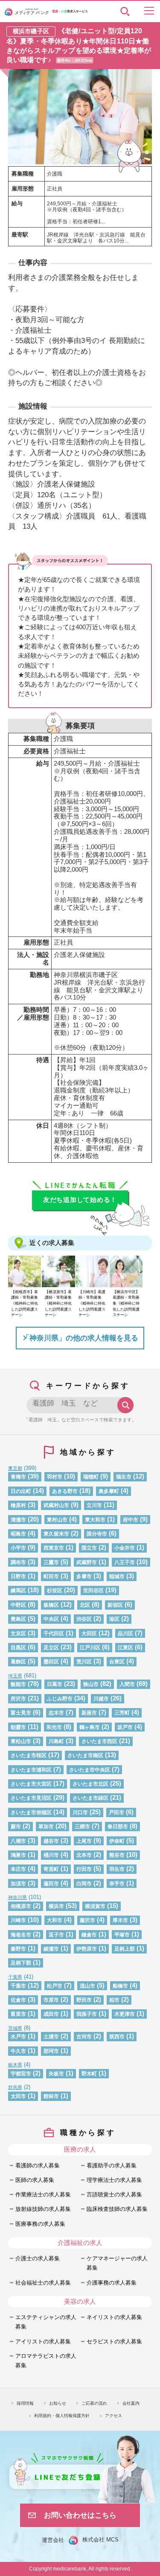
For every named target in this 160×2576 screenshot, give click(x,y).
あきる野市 (65, 1491)
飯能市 (18, 1684)
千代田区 (54, 1633)
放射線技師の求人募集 (43, 2209)
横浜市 (56, 1906)
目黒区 (18, 1647)
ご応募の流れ (94, 2403)
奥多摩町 (109, 1491)
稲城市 (117, 1576)
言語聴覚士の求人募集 (114, 2194)
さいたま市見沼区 (31, 1798)
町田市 (51, 1576)
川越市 (101, 1699)
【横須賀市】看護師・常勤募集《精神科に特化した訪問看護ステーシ (58, 1303)
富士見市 (21, 1713)
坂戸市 (125, 1727)
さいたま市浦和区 (31, 1770)
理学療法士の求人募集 (114, 2180)
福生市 (124, 1477)
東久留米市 (56, 1534)
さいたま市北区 (90, 1784)
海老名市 (21, 1935)
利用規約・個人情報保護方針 (62, 2416)
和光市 (54, 1727)
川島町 (56, 1741)
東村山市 (57, 1520)
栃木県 (15, 2065)
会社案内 (131, 2403)
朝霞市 (18, 1727)
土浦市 (51, 2036)
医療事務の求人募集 (40, 2224)
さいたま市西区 (99, 1741)
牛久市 (18, 2051)
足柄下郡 (21, 1963)
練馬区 (18, 1590)
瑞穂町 (91, 1477)
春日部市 (118, 1826)
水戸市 (18, 2036)
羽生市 (117, 1869)
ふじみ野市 (60, 1699)
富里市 (18, 2014)
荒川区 (84, 1661)
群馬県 (15, 2087)
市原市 (51, 2000)
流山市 (87, 1986)
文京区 (18, 1633)
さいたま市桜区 (29, 1755)
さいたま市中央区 (90, 1770)
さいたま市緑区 (90, 1798)
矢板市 (56, 2073)
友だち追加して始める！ (80, 1200)
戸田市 (116, 1812)
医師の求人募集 (35, 2180)
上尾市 (84, 1841)
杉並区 (55, 1590)
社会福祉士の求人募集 (43, 2283)
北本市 (84, 1855)
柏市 (114, 2000)
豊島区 (18, 1619)
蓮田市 (51, 1883)
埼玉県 (15, 1676)
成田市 (51, 2014)
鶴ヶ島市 (90, 1727)
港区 (114, 1619)
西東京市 (54, 1548)
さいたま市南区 (85, 1755)
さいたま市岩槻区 (31, 1812)
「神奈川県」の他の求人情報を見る (80, 1338)
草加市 (46, 1826)
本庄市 (18, 1869)
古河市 (84, 2036)
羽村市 (55, 1477)
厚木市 (120, 1920)
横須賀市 (95, 1906)
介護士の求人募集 (38, 2258)
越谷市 (51, 1841)
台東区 (117, 1661)
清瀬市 (18, 1520)
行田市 (84, 1869)
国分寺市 (97, 1534)
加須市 (18, 1883)
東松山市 (21, 1741)
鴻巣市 (18, 1855)
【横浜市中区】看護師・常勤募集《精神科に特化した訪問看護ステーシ (126, 1303)
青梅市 (18, 1477)
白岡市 (84, 1883)
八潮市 (18, 1841)
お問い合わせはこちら (80, 2515)
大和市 (55, 1920)
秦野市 (18, 1949)
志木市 (56, 1713)
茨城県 (15, 2028)
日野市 (18, 1576)
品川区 (125, 1633)
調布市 (18, 1562)
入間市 (127, 1684)
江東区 (125, 1647)
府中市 (131, 1520)
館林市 (51, 2096)
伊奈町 (117, 1841)
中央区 (51, 1619)
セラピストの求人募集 (114, 2341)
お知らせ (58, 2403)
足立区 (51, 1647)
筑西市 (117, 2036)
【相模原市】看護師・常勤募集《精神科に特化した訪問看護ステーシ (25, 1303)
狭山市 (91, 1684)
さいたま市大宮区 (31, 1784)
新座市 (89, 1713)
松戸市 (55, 1986)
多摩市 (84, 1576)
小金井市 (125, 1548)
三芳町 (122, 1713)
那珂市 (51, 2051)
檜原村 (18, 1505)
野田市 (84, 2000)
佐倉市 (18, 2000)
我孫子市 (87, 2014)
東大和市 (95, 1520)
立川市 (94, 1505)
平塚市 (122, 1935)
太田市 (18, 2096)
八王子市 (125, 1562)
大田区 (89, 1633)
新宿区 (115, 1605)
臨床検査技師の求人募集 (117, 2209)
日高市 (55, 1684)
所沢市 (18, 1699)
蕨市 (16, 1826)
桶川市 (51, 1855)
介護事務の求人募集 (112, 2283)
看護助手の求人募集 (112, 2165)
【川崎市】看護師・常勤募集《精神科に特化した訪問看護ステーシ (92, 1303)
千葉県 (15, 1977)
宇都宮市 (21, 2073)
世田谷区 (93, 1590)
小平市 (18, 1548)
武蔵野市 (87, 1562)
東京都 (15, 1468)
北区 (85, 1605)
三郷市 (82, 1826)
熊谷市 (117, 1855)
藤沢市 (87, 1920)
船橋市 (120, 1986)
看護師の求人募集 (38, 2165)
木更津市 (125, 2014)
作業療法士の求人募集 (43, 2194)
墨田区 (51, 1661)
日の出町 (21, 1491)
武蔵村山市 (56, 1505)
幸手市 (117, 1883)
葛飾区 (18, 1661)
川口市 (80, 1812)
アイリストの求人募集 (43, 2341)
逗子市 (56, 1935)
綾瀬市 (51, 1949)
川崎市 (18, 1920)
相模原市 (21, 1906)
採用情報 (25, 2403)
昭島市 (18, 1534)
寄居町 (51, 1869)
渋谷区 (84, 1619)
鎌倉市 (89, 1935)
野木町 (89, 2073)
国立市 (89, 1548)
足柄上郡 (125, 1949)
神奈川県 (17, 1897)
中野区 (18, 1605)
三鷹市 (51, 1562)
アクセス (113, 2416)
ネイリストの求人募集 (114, 2317)
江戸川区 (90, 1647)
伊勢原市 (87, 1949)
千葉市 (18, 1986)
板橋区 (51, 1605)
